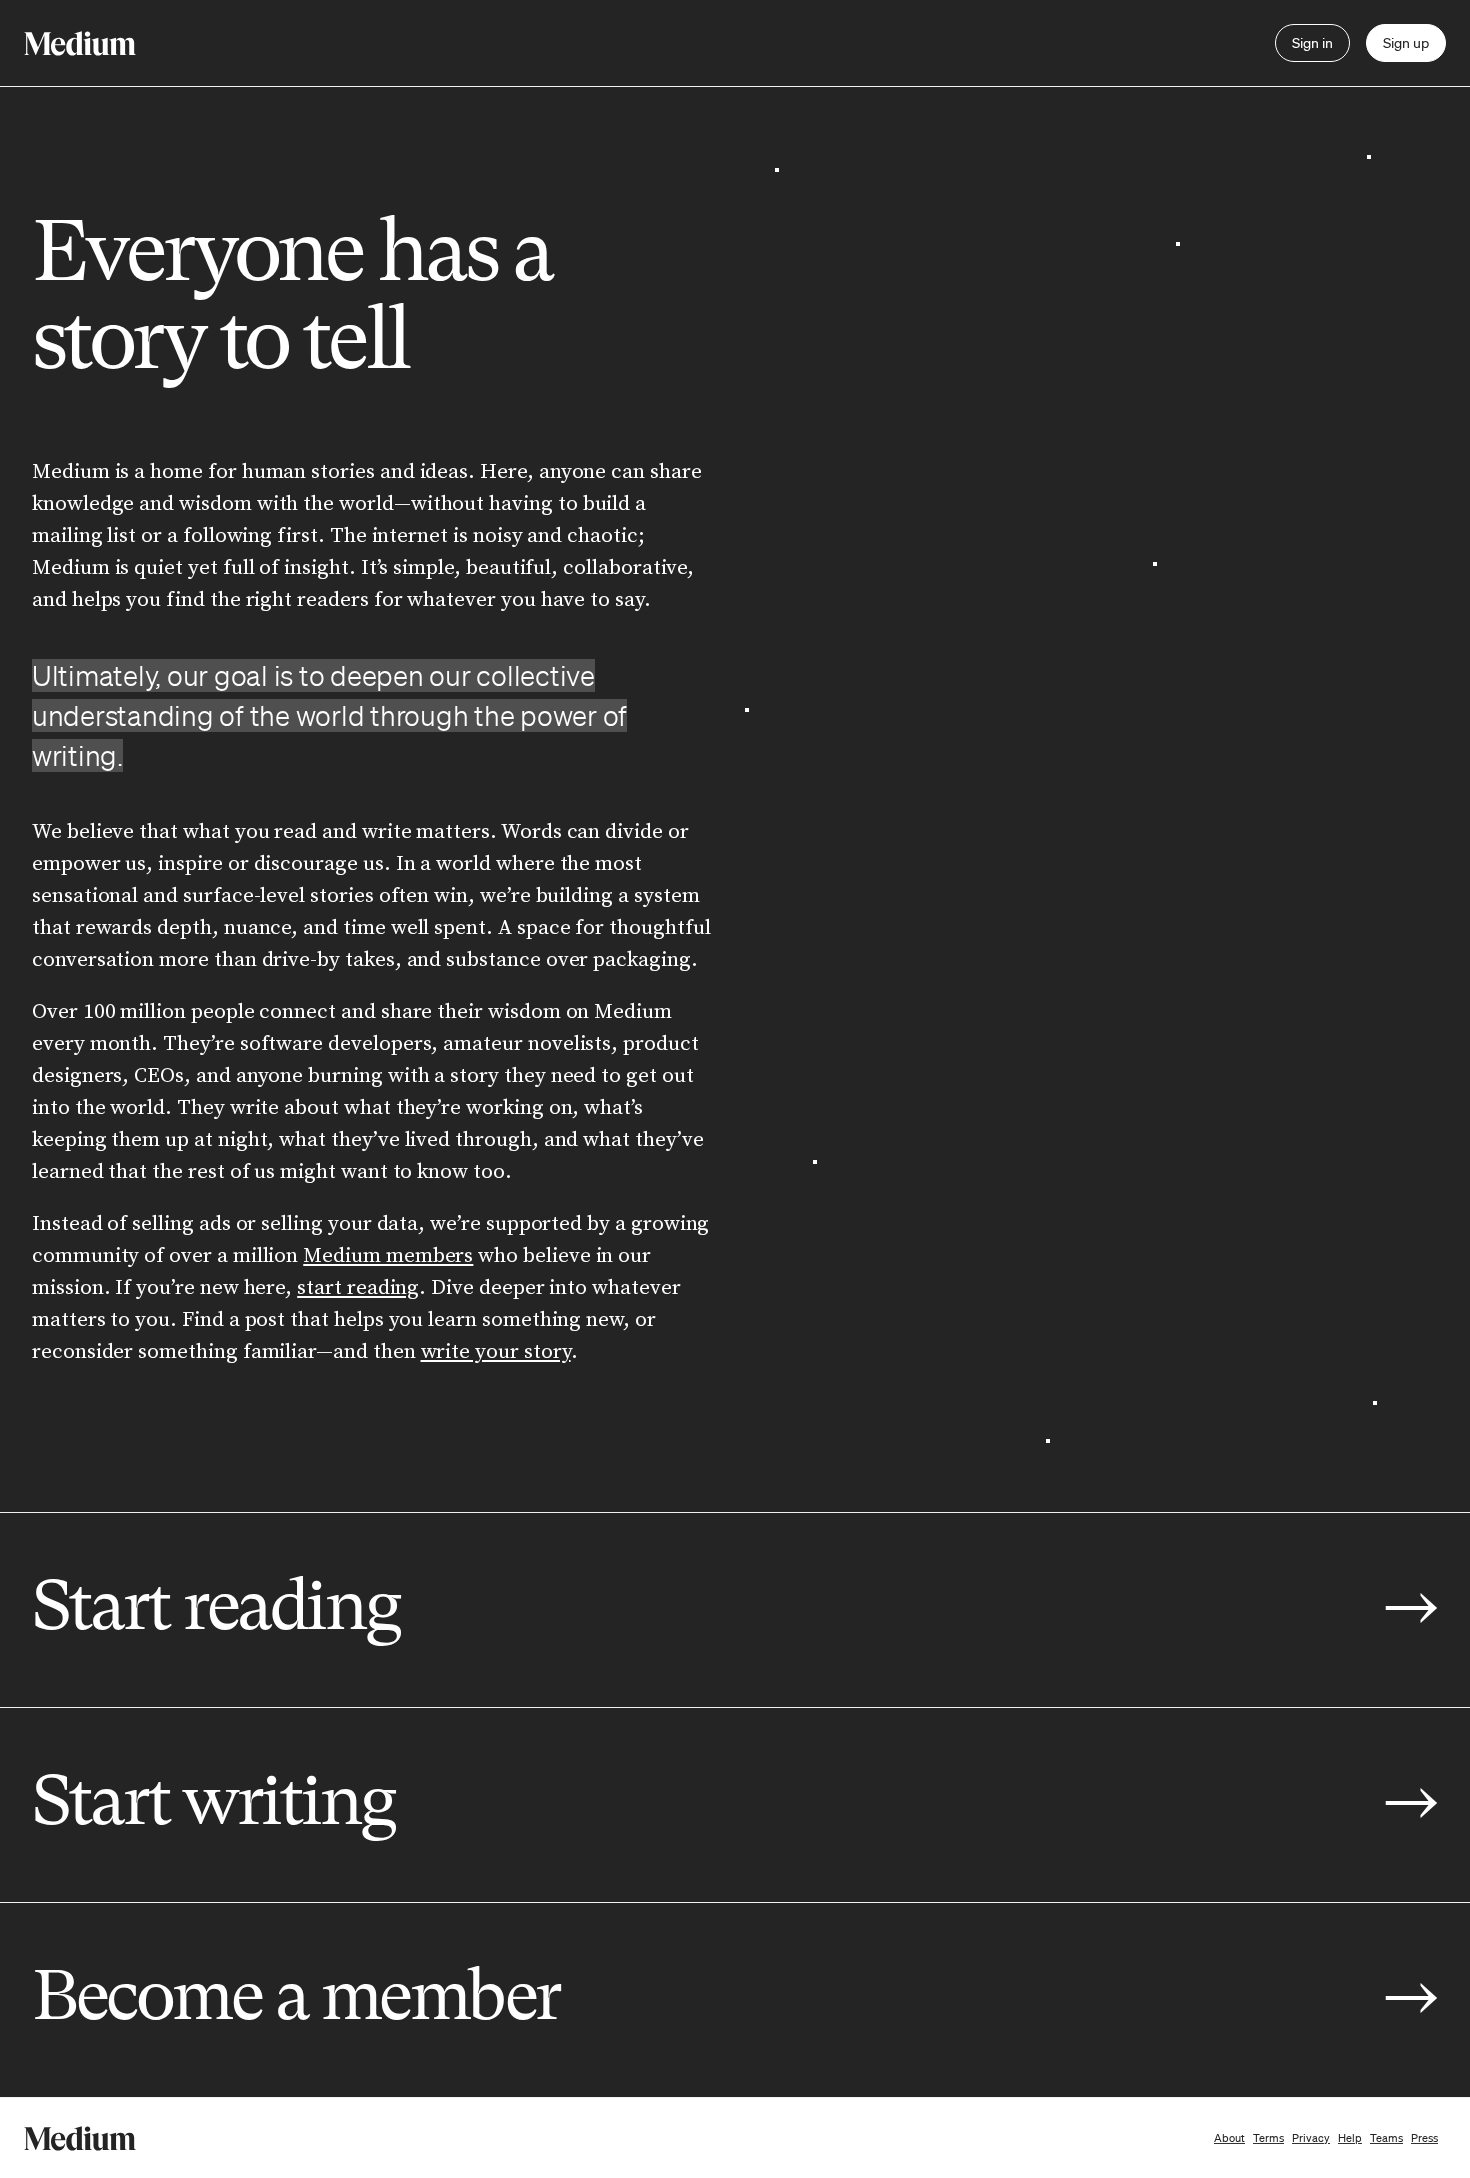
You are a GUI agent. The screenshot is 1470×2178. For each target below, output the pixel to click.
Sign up (1406, 43)
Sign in (1312, 43)
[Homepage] (80, 43)
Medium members (388, 1256)
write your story (496, 1352)
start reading (358, 1288)
